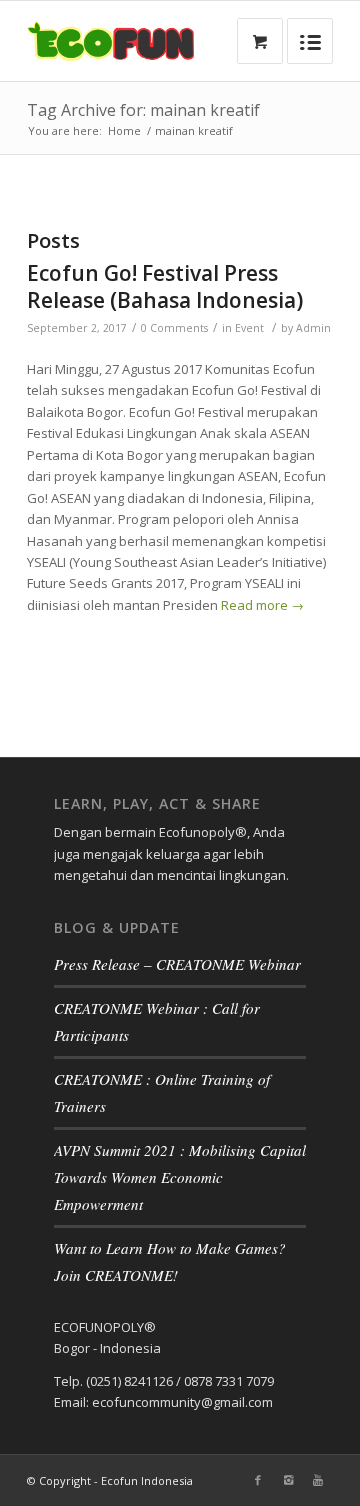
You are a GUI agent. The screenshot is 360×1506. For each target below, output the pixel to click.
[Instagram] (288, 1480)
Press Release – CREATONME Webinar (177, 964)
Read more (262, 605)
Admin (313, 328)
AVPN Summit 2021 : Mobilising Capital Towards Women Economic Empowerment (180, 1177)
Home (124, 130)
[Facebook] (258, 1480)
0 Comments (174, 328)
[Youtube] (318, 1480)
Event (249, 328)
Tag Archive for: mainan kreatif (143, 110)
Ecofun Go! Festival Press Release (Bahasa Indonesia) (165, 286)
